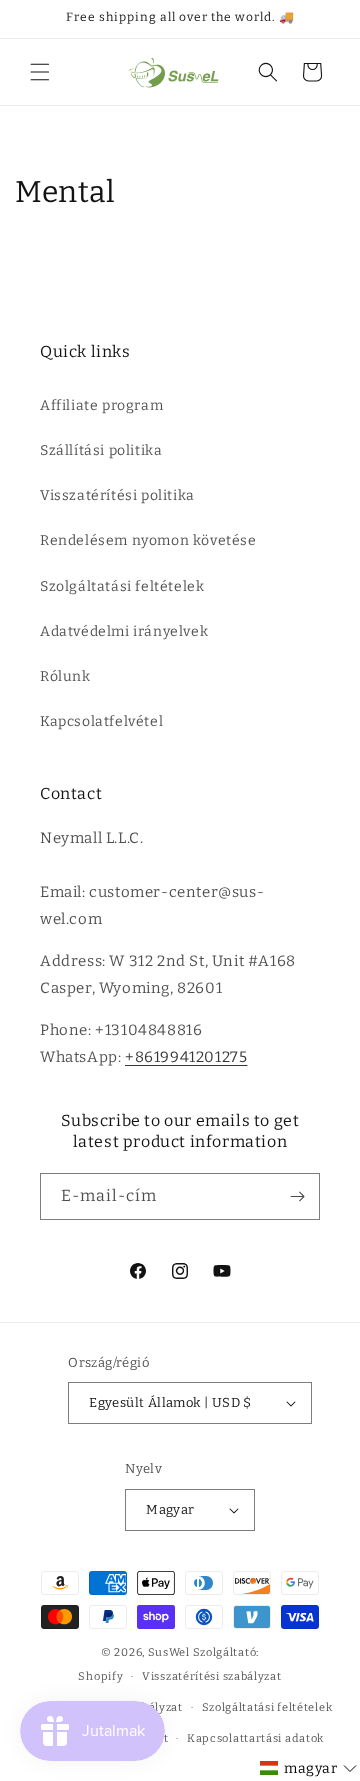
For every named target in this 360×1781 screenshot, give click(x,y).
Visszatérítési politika (117, 495)
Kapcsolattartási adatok (255, 1738)
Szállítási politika (101, 450)
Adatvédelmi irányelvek (124, 631)
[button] (40, 72)
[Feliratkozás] (297, 1196)
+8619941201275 (186, 1057)
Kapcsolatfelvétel (101, 721)
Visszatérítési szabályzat (212, 1676)
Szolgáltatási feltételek (122, 586)
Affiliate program (101, 405)
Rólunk (65, 676)
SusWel (169, 1652)
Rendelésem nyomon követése (148, 540)
